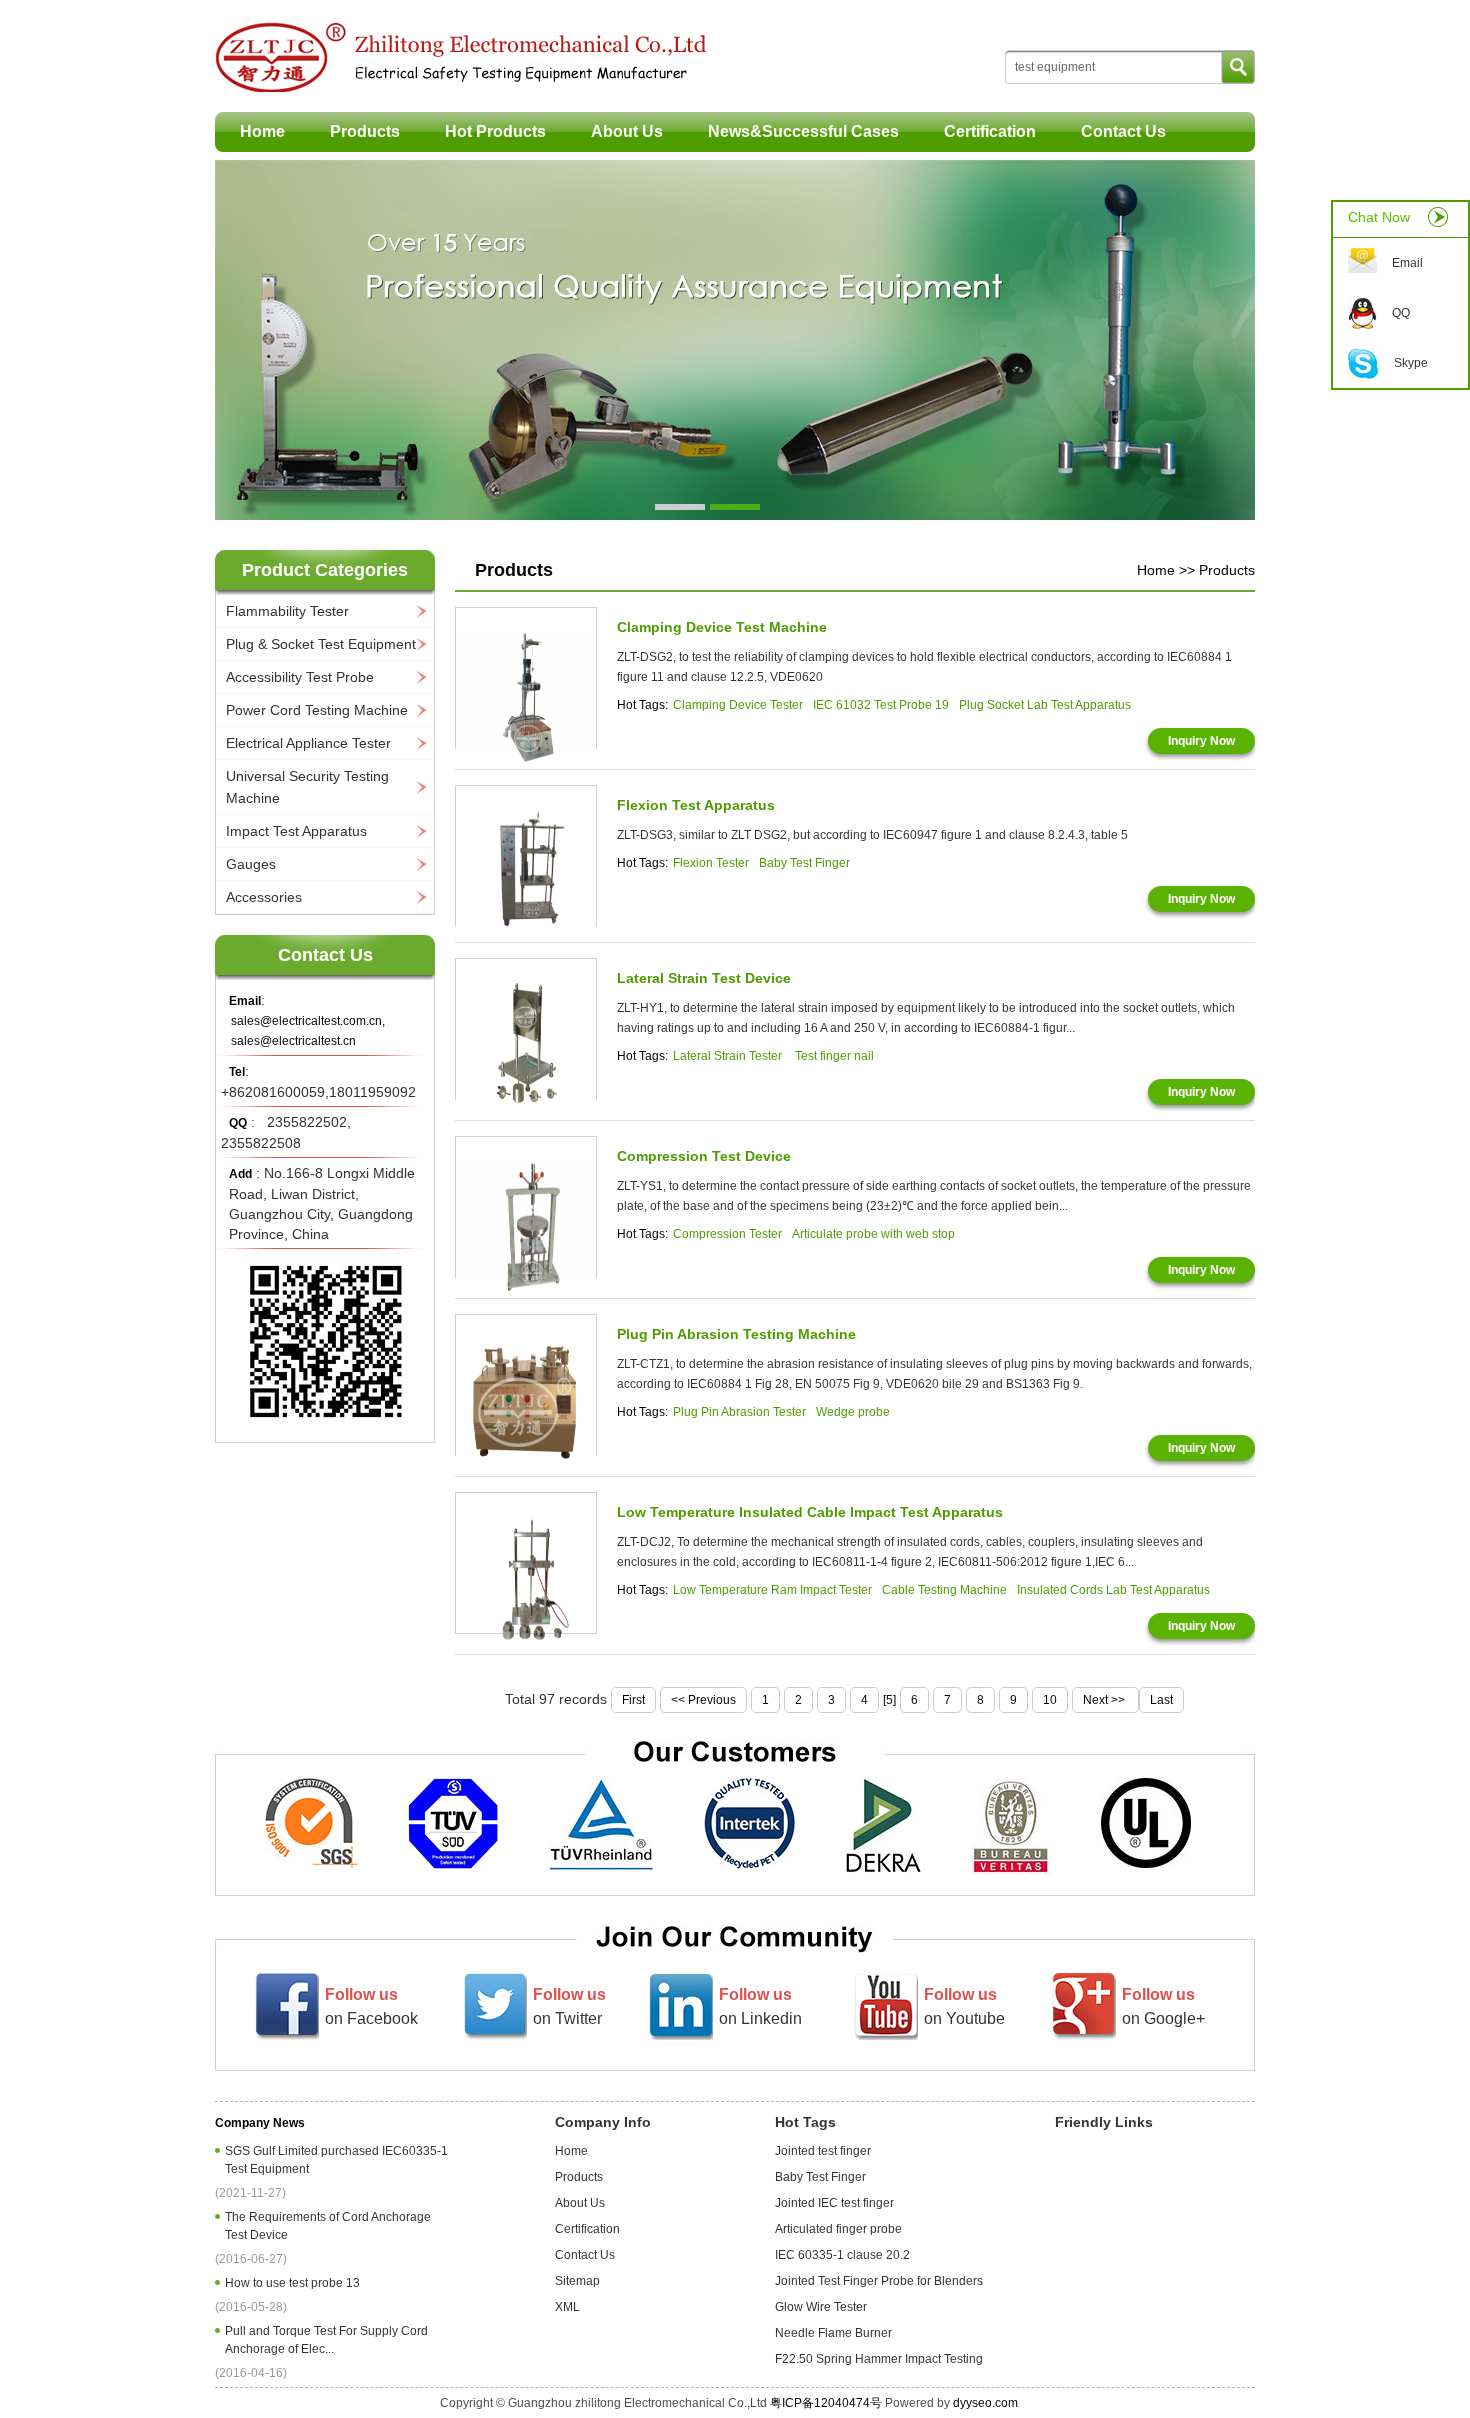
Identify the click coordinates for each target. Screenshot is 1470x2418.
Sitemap (577, 2281)
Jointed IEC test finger (834, 2203)
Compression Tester (727, 1234)
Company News (260, 2123)
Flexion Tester (711, 863)
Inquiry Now (1201, 741)
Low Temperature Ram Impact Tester (772, 1590)
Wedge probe (853, 1412)
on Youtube (964, 2006)
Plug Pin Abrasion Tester (739, 1412)
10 (1050, 1700)
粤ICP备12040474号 (826, 2403)
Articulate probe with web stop (873, 1234)
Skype (1411, 363)
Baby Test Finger (804, 863)
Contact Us (1123, 131)
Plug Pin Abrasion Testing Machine (736, 1334)
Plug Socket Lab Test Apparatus (1045, 705)
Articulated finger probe (838, 2229)
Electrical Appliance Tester (308, 743)
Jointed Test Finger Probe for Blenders (879, 2281)
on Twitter (569, 2006)
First (633, 1700)
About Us (627, 131)
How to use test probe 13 (295, 2283)
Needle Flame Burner (833, 2333)
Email (1407, 263)
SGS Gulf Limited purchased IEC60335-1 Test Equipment (336, 2160)
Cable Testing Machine (944, 1590)
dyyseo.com (985, 2403)
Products (365, 131)
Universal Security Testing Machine (307, 787)
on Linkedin (760, 2006)
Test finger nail (834, 1056)
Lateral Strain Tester (729, 1056)
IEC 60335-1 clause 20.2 (842, 2255)
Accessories (264, 897)
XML (567, 2307)
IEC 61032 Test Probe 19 (881, 705)
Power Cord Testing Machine (317, 710)
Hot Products (495, 131)
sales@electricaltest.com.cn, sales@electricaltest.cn (308, 1031)
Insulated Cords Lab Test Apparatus (1113, 1590)
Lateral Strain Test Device (704, 978)
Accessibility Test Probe (300, 677)
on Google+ (1163, 2006)
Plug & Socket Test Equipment (321, 644)
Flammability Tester (287, 611)
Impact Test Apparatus (296, 831)
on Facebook (371, 2006)
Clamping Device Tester (738, 705)
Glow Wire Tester (821, 2307)
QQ (1401, 313)
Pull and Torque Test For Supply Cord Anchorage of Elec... (326, 2340)
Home (262, 131)
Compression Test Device (704, 1156)
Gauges (251, 864)
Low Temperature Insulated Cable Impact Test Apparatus (810, 1512)
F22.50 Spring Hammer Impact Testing (879, 2359)
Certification (990, 131)
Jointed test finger (823, 2151)
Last (1161, 1700)
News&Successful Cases (803, 131)
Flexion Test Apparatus (696, 805)
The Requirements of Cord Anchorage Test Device (328, 2226)
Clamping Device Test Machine (722, 627)
